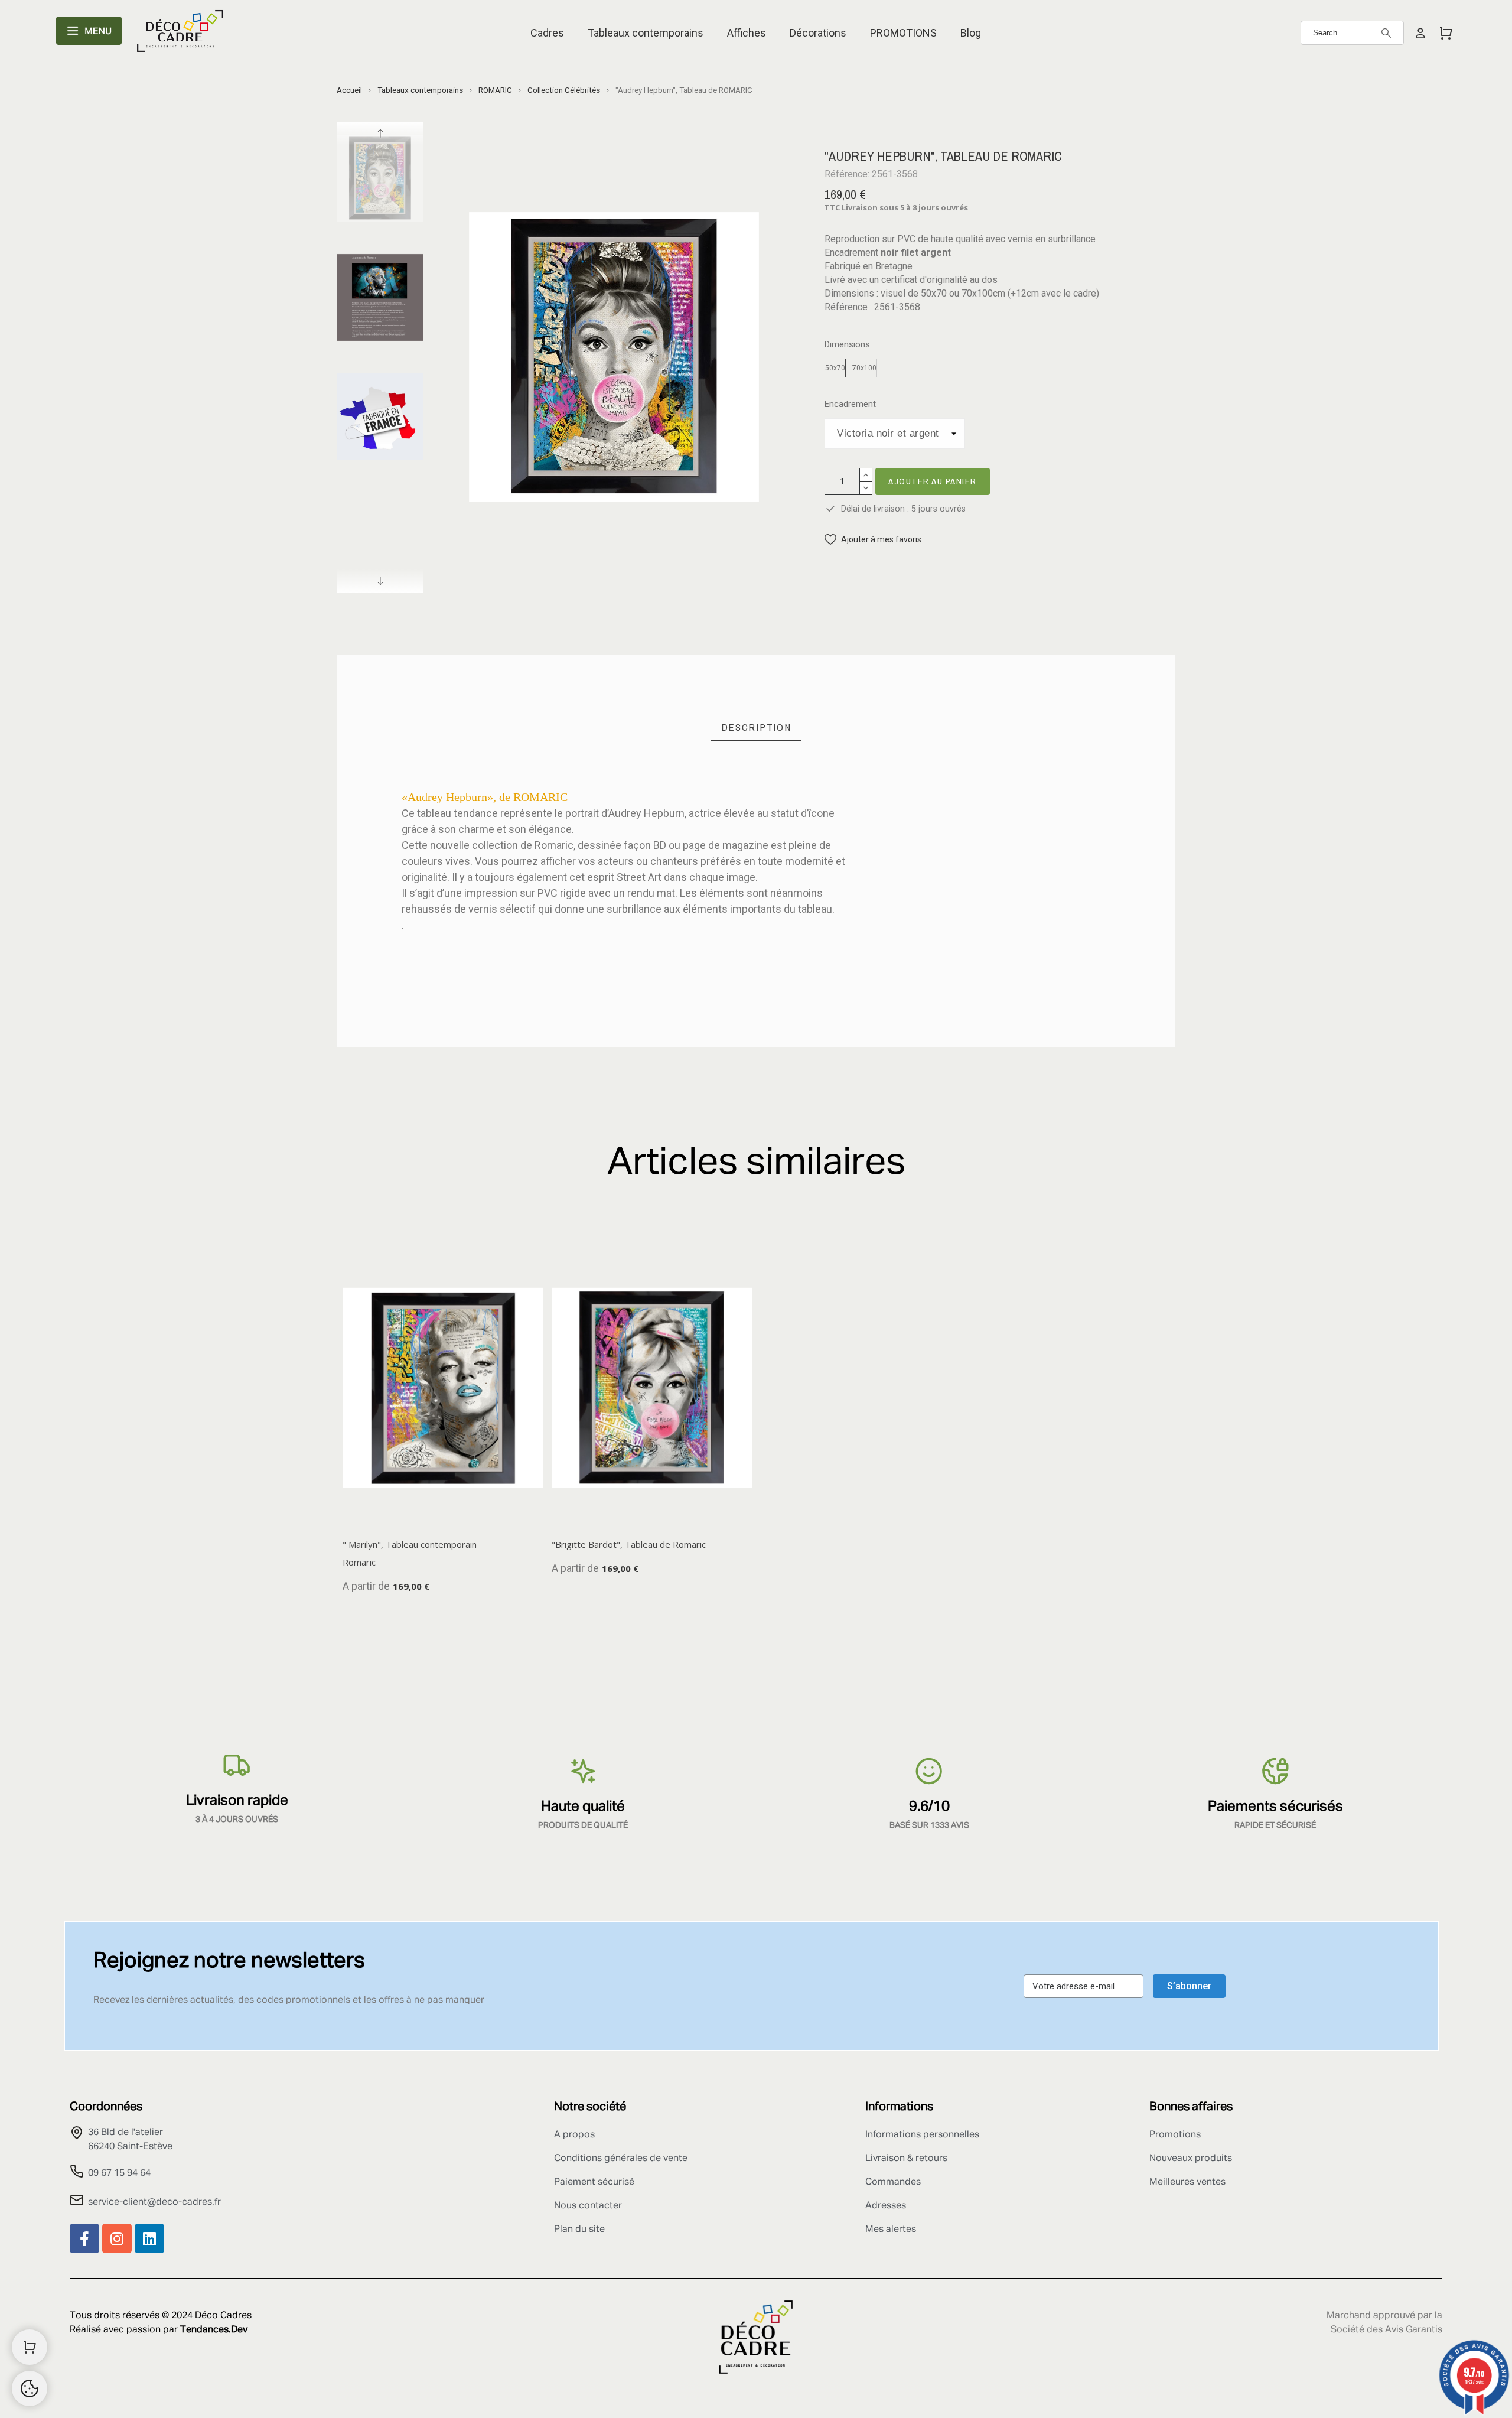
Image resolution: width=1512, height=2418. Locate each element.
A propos (574, 2135)
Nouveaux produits (1191, 2159)
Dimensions (847, 345)
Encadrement (850, 404)
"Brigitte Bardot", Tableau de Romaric (629, 1544)
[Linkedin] (149, 2238)
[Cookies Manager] (30, 2388)
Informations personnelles (922, 2135)
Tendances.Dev (214, 2330)
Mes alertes (891, 2230)
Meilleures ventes (1187, 2182)
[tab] (756, 728)
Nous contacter (588, 2206)
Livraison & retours (906, 2159)
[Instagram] (117, 2238)
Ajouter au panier (933, 481)
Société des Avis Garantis (1386, 2330)
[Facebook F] (84, 2238)
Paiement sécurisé (594, 2182)
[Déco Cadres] (180, 33)
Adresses (886, 2206)
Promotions (1175, 2135)
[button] (873, 540)
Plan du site (579, 2230)
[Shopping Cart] (30, 2347)
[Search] (1386, 33)
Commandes (893, 2182)
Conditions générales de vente (621, 2159)
